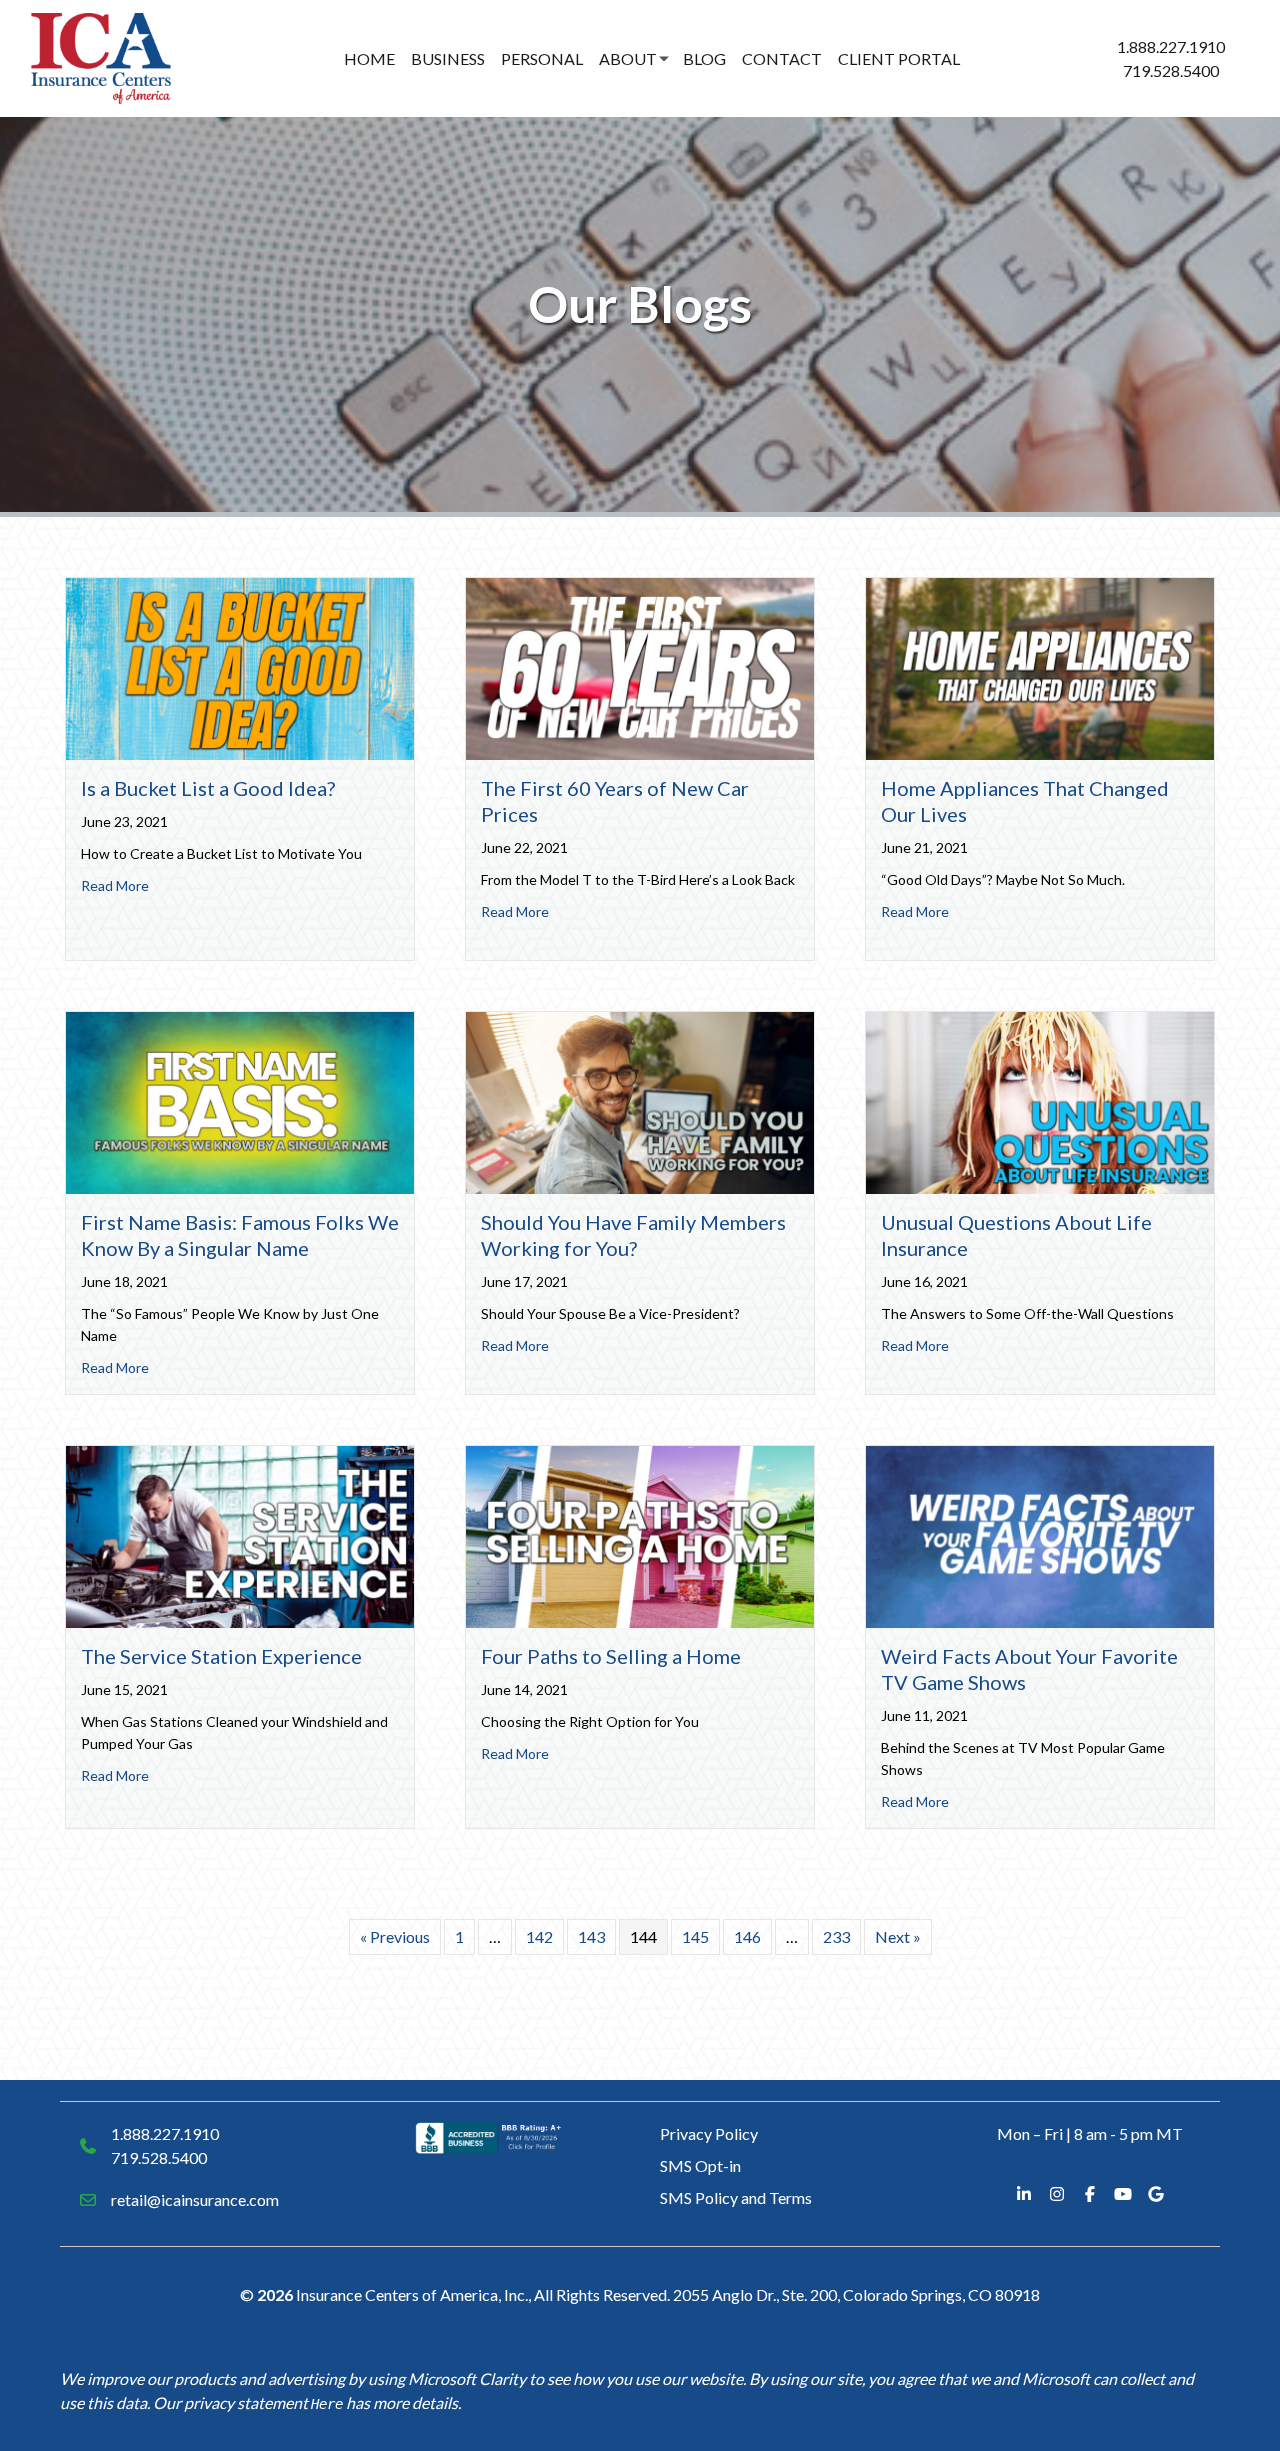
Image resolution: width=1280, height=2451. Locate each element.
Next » (898, 1936)
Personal (542, 58)
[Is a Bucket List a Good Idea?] (240, 666)
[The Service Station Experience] (240, 1534)
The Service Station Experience (221, 1656)
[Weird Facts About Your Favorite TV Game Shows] (1040, 1534)
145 (695, 1936)
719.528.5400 (1171, 70)
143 (591, 1936)
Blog (704, 58)
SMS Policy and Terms (736, 2197)
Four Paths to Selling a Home (611, 1656)
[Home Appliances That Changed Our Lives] (1040, 666)
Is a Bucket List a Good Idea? (208, 788)
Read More (115, 885)
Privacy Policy (709, 2133)
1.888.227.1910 (1171, 46)
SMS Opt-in (700, 2165)
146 (747, 1936)
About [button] (628, 58)
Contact (782, 58)
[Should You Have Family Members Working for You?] (640, 1100)
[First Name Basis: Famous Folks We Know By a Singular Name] (240, 1100)
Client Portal (899, 58)
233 (836, 1936)
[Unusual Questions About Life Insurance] (1040, 1100)
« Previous (395, 1936)
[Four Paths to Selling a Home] (640, 1534)
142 (539, 1936)
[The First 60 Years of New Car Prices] (640, 666)
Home (369, 58)
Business (448, 58)
